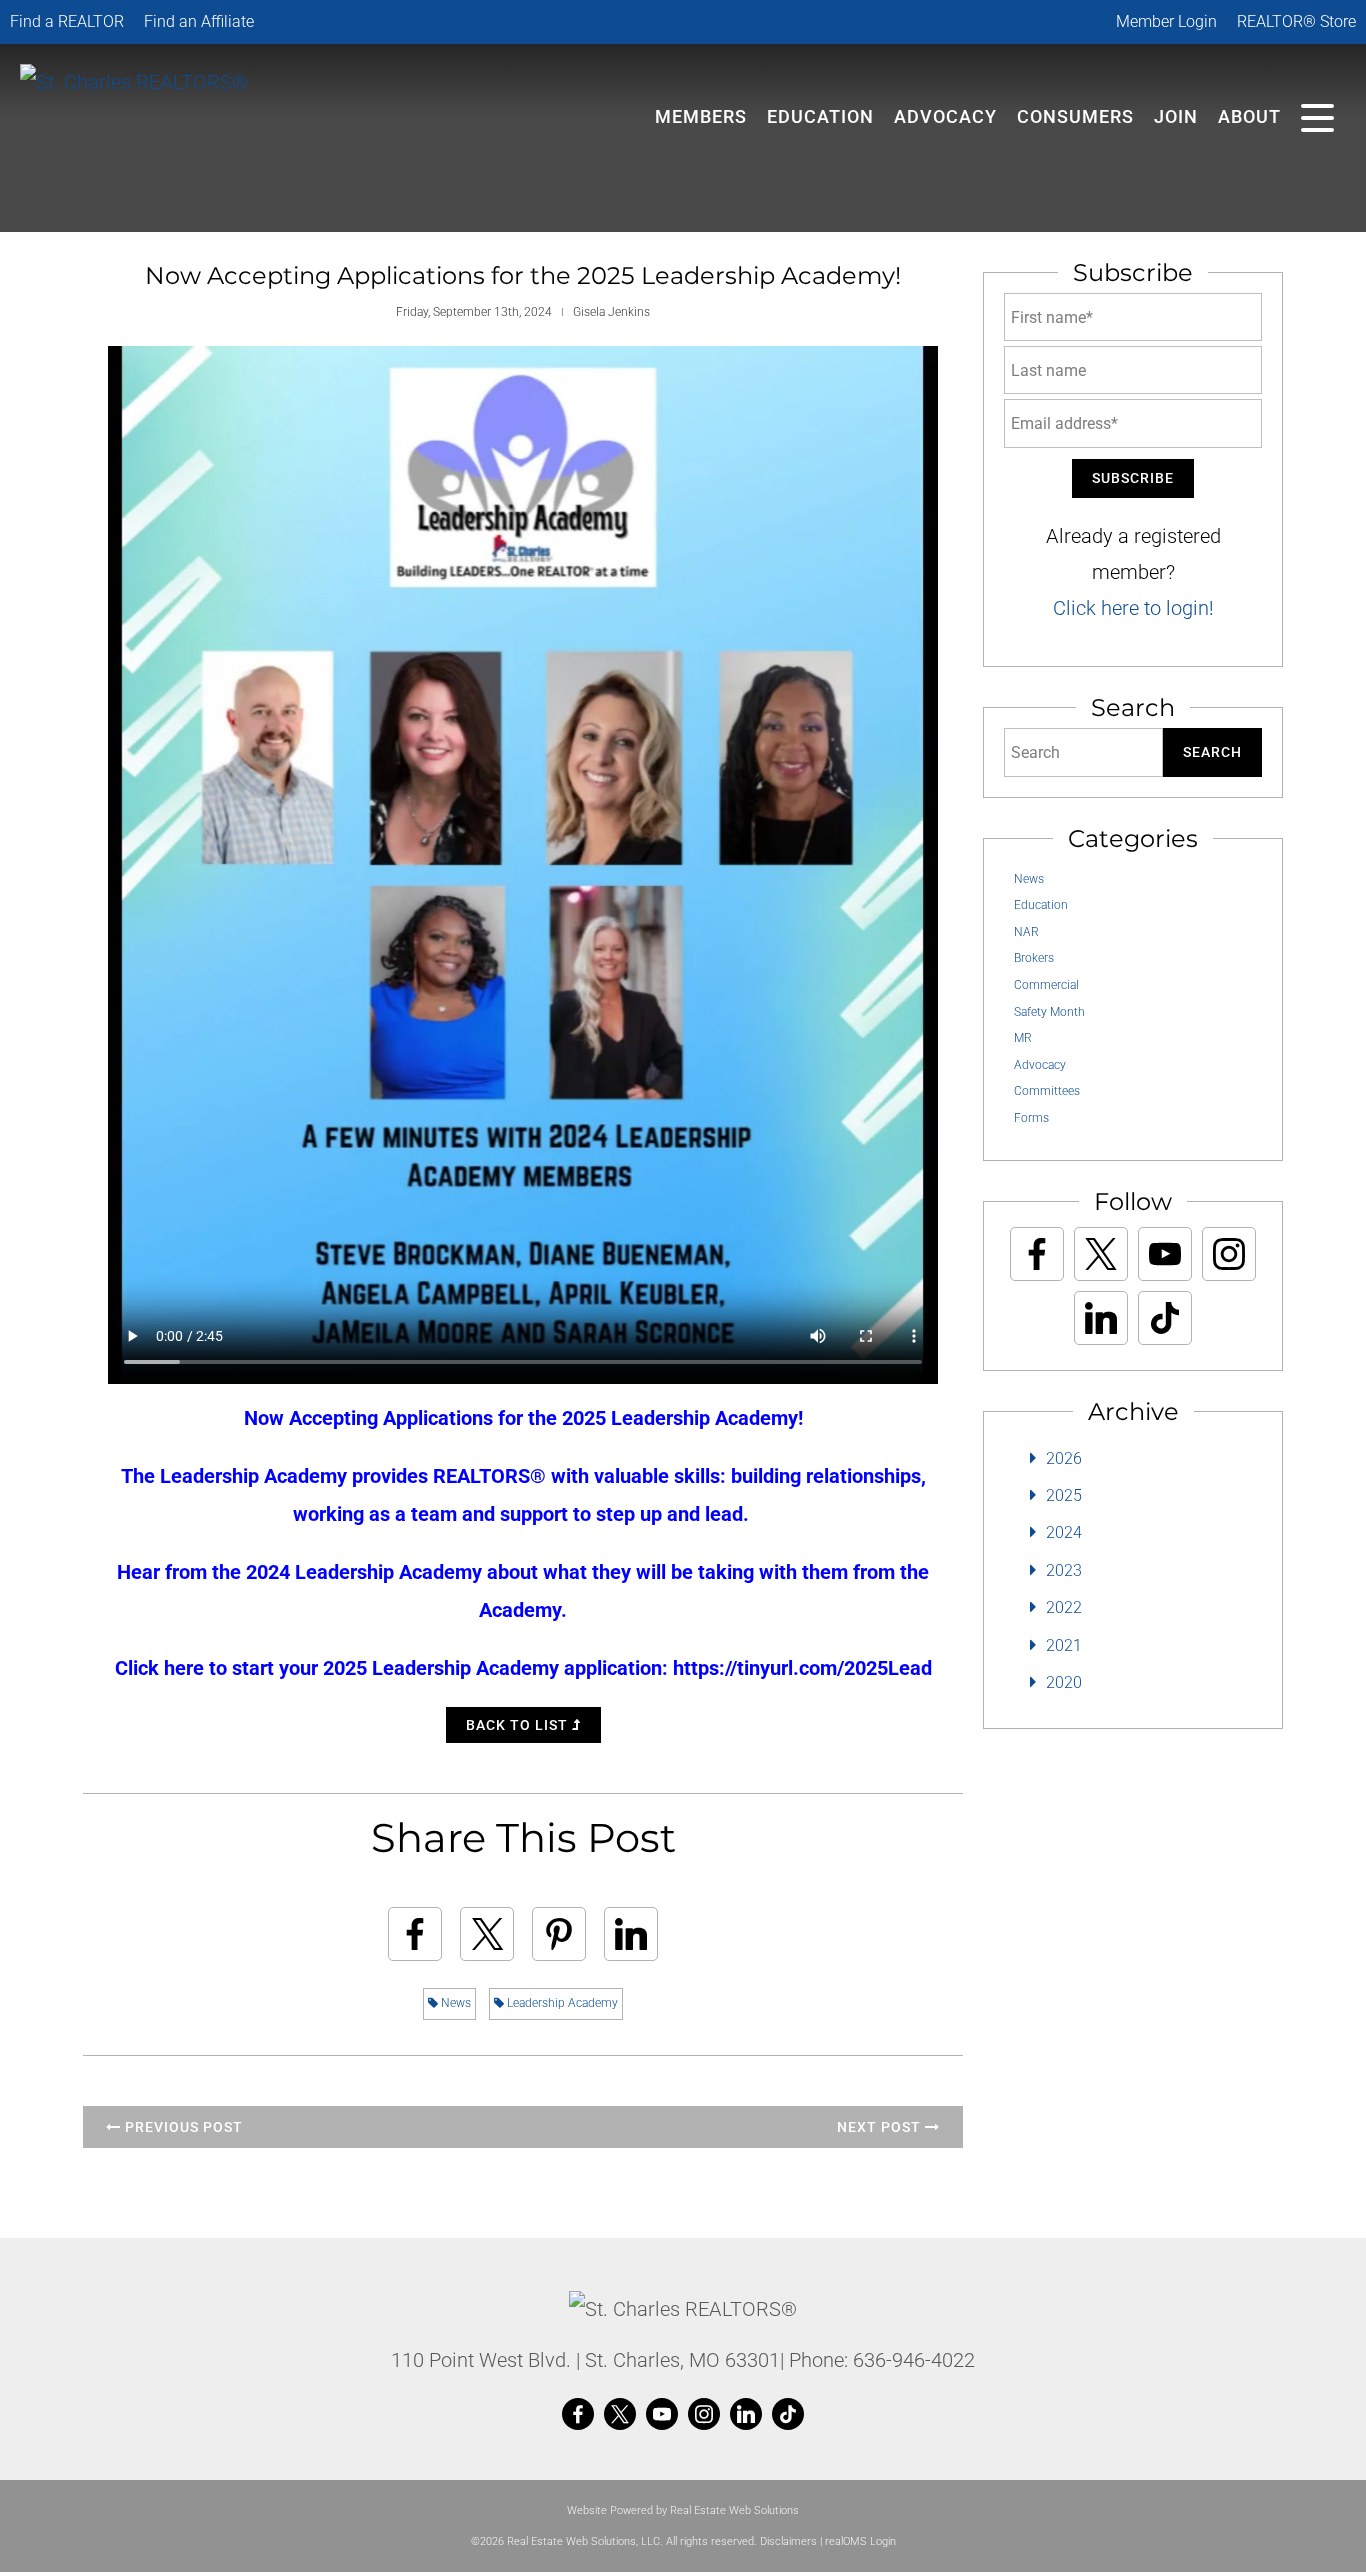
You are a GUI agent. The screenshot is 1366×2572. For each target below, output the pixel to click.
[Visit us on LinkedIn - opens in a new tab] (1101, 1318)
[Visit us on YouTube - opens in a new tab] (1165, 1254)
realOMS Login (860, 2541)
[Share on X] (487, 1934)
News (454, 2003)
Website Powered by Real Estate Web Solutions (683, 2510)
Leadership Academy (561, 2003)
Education (1041, 905)
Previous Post (182, 2127)
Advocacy (945, 116)
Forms (1031, 1118)
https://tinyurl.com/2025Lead (802, 1668)
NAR (1026, 932)
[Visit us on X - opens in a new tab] (1101, 1254)
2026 (1064, 1458)
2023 (1064, 1570)
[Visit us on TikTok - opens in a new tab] (1165, 1318)
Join (1176, 116)
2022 (1064, 1607)
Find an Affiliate (199, 21)
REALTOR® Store (1296, 21)
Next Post (881, 2127)
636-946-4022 (914, 2360)
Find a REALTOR (67, 21)
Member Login (1166, 21)
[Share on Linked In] (631, 1934)
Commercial (1046, 985)
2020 (1064, 1682)
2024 (1064, 1532)
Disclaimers (788, 2541)
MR (1023, 1038)
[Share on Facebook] (415, 1934)
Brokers (1034, 958)
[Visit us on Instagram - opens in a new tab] (1229, 1254)
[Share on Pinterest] (559, 1934)
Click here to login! (1133, 608)
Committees (1047, 1091)
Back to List (519, 1725)
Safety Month (1049, 1012)
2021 (1064, 1645)
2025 (1064, 1495)
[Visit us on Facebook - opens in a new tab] (1037, 1254)
